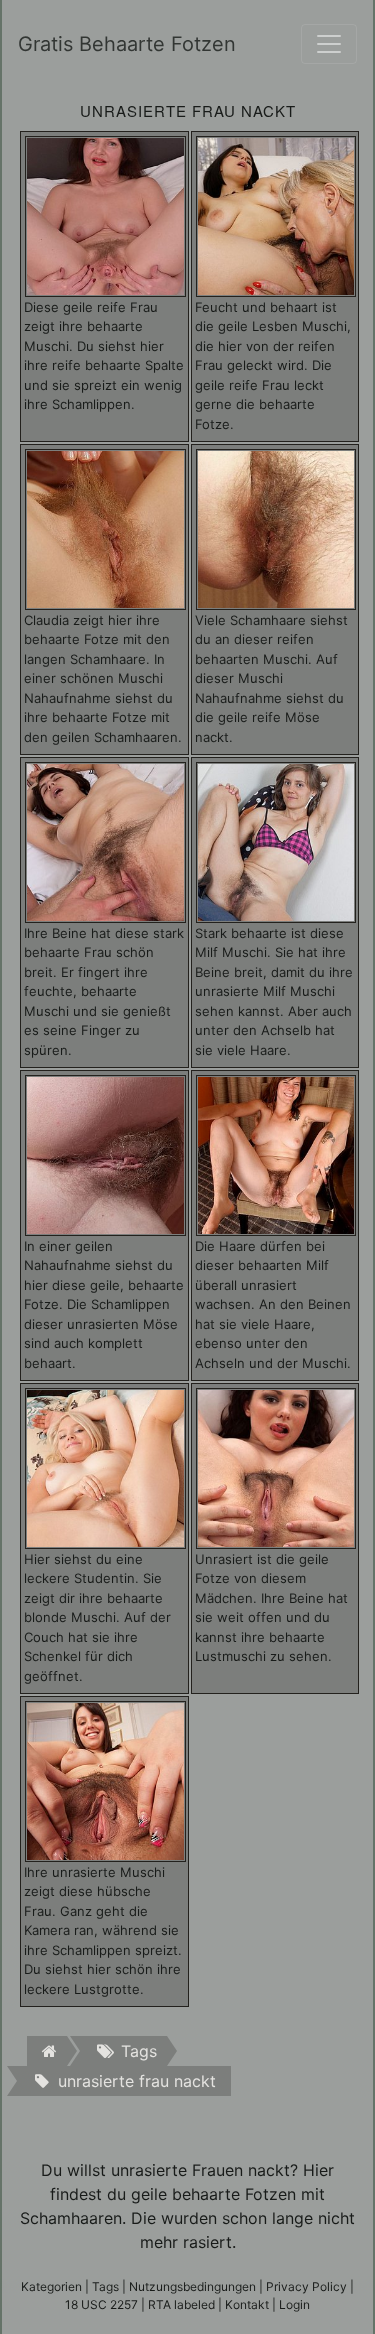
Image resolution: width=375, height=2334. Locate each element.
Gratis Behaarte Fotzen (117, 44)
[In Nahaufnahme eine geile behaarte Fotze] (105, 1154)
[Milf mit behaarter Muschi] (276, 841)
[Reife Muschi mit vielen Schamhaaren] (276, 528)
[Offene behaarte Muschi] (105, 215)
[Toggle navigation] (329, 44)
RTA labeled (181, 2304)
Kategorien (51, 2286)
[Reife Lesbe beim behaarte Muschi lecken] (276, 215)
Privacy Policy (306, 2286)
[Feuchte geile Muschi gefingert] (105, 841)
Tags (105, 2286)
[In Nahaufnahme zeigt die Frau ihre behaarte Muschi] (105, 1780)
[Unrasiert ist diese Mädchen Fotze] (276, 1467)
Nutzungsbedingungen (192, 2286)
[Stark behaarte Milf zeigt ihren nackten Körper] (276, 1154)
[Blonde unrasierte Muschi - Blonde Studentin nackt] (105, 1467)
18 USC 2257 (101, 2304)
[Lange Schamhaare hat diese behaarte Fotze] (105, 528)
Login (294, 2304)
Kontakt (247, 2304)
